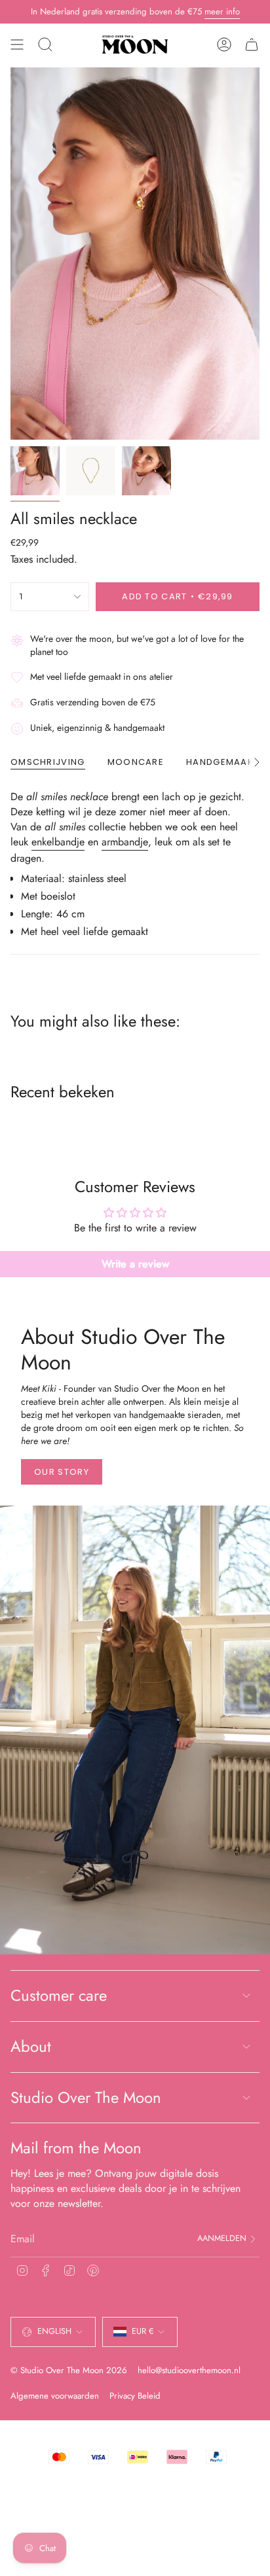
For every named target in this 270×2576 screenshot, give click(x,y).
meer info (222, 11)
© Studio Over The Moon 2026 (69, 2370)
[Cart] (252, 44)
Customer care (59, 1995)
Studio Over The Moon (86, 2097)
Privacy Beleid (135, 2396)
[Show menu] (17, 44)
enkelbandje (58, 842)
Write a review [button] (135, 1264)
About (31, 2046)
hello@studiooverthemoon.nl (189, 2370)
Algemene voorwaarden (55, 2396)
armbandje (125, 842)
